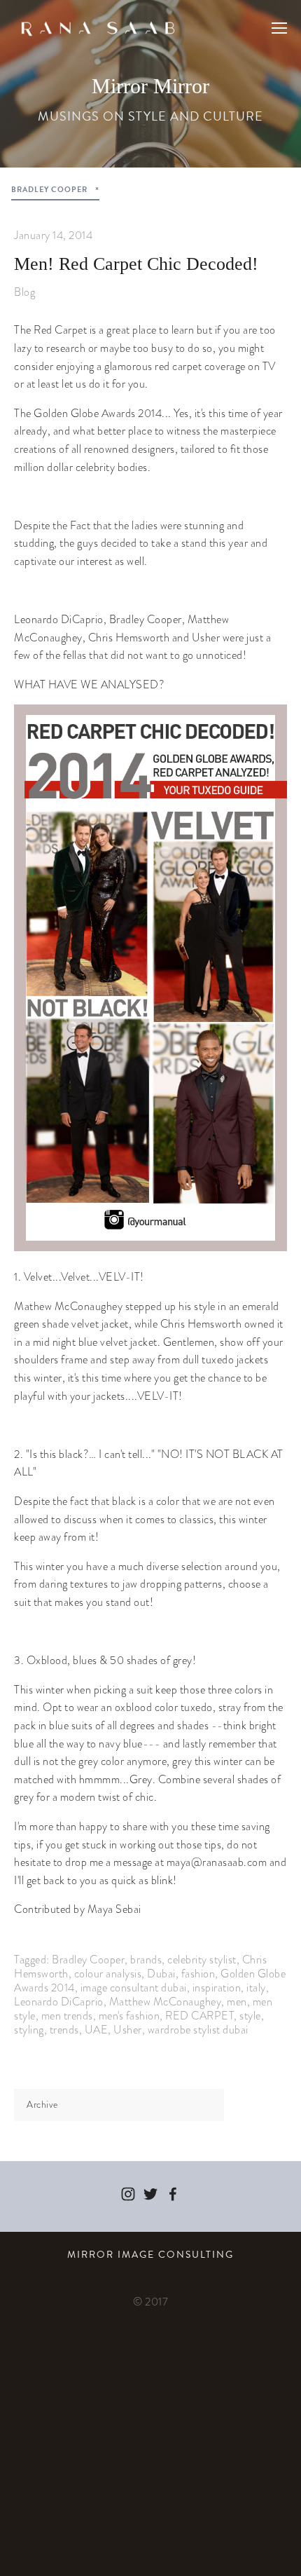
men (237, 2002)
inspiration (217, 1988)
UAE (97, 2030)
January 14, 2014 (53, 235)
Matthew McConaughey (166, 2002)
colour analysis (108, 1974)
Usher (128, 2030)
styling (29, 2030)
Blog (24, 292)
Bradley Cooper (88, 1960)
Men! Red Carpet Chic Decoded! (136, 264)
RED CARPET (199, 2016)
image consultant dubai (134, 1988)
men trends (67, 2016)
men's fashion (129, 2016)
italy (256, 1988)
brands (146, 1960)
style (250, 2016)
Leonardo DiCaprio (59, 2002)
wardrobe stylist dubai (198, 2030)
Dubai (161, 1974)
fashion (198, 1974)
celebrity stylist (202, 1960)
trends (64, 2030)
